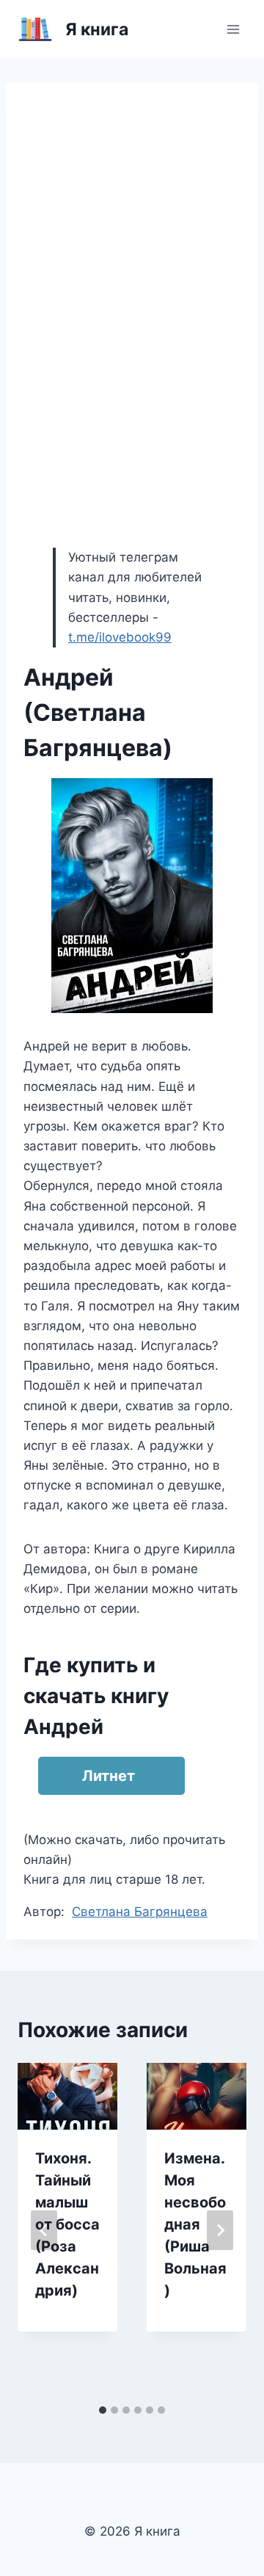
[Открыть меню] (233, 29)
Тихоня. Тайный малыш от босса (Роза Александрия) (67, 2224)
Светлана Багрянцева (140, 1912)
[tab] (103, 2410)
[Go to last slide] (44, 2230)
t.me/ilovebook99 (120, 637)
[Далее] (220, 2230)
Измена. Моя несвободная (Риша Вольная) (195, 2224)
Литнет (109, 1776)
